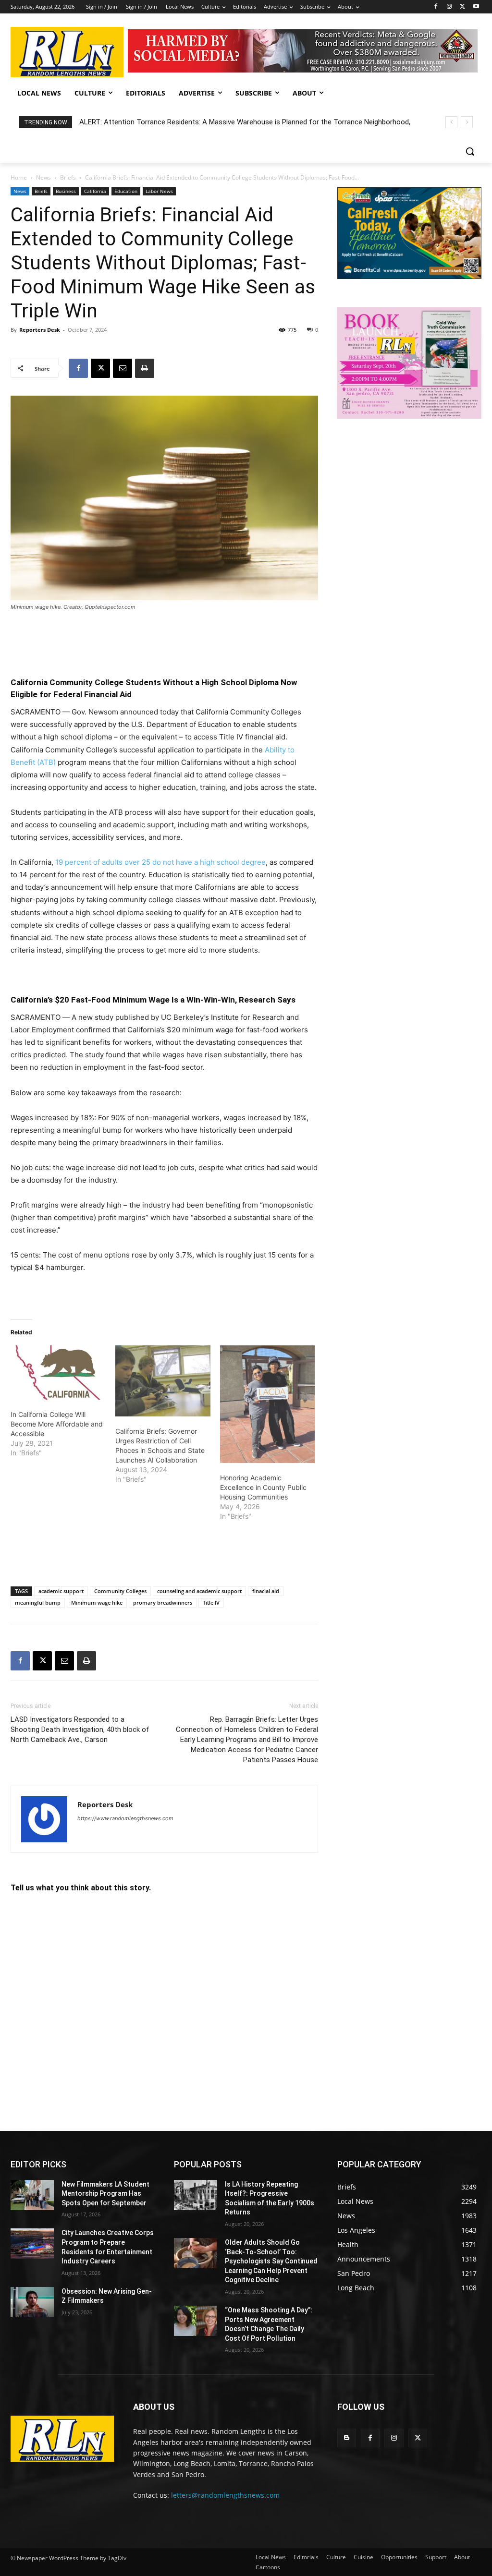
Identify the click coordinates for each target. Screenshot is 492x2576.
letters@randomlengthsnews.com (225, 2495)
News (43, 177)
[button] (470, 151)
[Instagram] (449, 7)
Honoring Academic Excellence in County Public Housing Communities (263, 1487)
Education (126, 191)
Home (19, 177)
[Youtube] (476, 7)
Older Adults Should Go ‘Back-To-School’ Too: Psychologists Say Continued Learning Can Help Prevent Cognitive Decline (271, 2261)
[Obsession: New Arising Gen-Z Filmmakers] (32, 2302)
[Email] (123, 368)
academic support (61, 1591)
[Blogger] (347, 2438)
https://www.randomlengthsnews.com (125, 1818)
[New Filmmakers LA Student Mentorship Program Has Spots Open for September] (32, 2195)
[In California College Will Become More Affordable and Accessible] (58, 1373)
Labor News (159, 191)
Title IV (211, 1602)
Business (66, 191)
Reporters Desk (40, 330)
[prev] (451, 122)
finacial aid (266, 1591)
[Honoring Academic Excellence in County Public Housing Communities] (268, 1404)
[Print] (145, 368)
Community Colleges (120, 1591)
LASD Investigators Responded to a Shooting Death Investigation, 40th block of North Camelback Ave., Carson (80, 1729)
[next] (467, 122)
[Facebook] (436, 7)
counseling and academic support (199, 1591)
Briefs (68, 177)
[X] (462, 7)
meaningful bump (38, 1602)
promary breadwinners (163, 1602)
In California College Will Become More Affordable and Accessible (57, 1424)
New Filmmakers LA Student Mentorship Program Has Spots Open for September (105, 2194)
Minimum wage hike (97, 1602)
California (95, 191)
